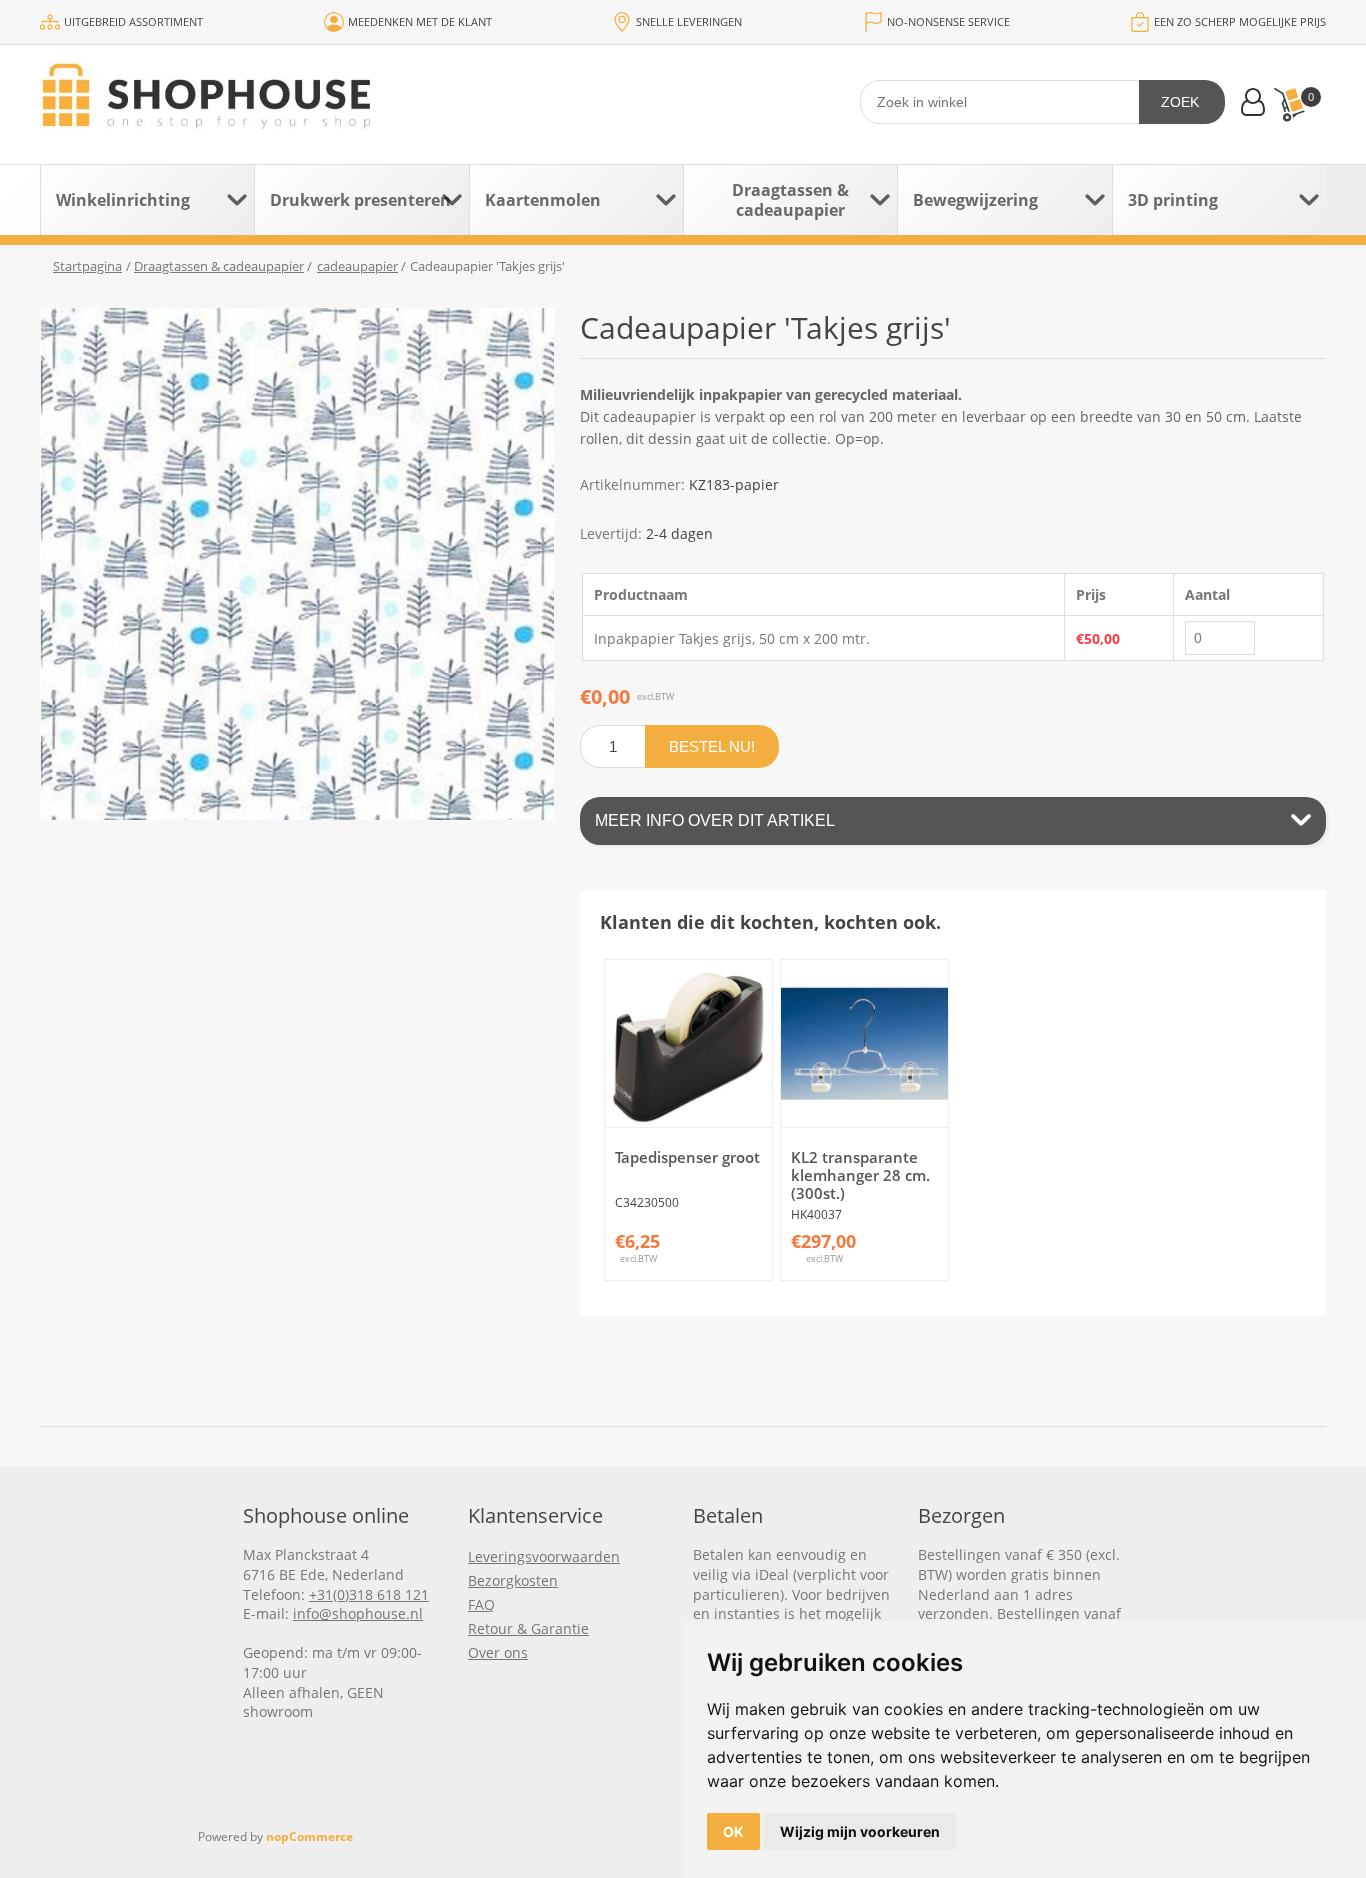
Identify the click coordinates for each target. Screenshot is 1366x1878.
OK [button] (733, 1831)
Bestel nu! (712, 746)
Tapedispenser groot (687, 1157)
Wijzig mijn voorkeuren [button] (860, 1831)
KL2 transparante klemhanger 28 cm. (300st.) (860, 1175)
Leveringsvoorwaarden (544, 1556)
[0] (1289, 104)
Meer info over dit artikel (715, 820)
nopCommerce (309, 1836)
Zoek (1180, 102)
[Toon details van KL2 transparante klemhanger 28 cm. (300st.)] (864, 1043)
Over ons (498, 1652)
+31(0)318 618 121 (369, 1594)
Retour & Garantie (528, 1628)
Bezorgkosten (513, 1580)
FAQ (481, 1604)
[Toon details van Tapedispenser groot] (688, 1043)
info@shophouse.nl (358, 1613)
